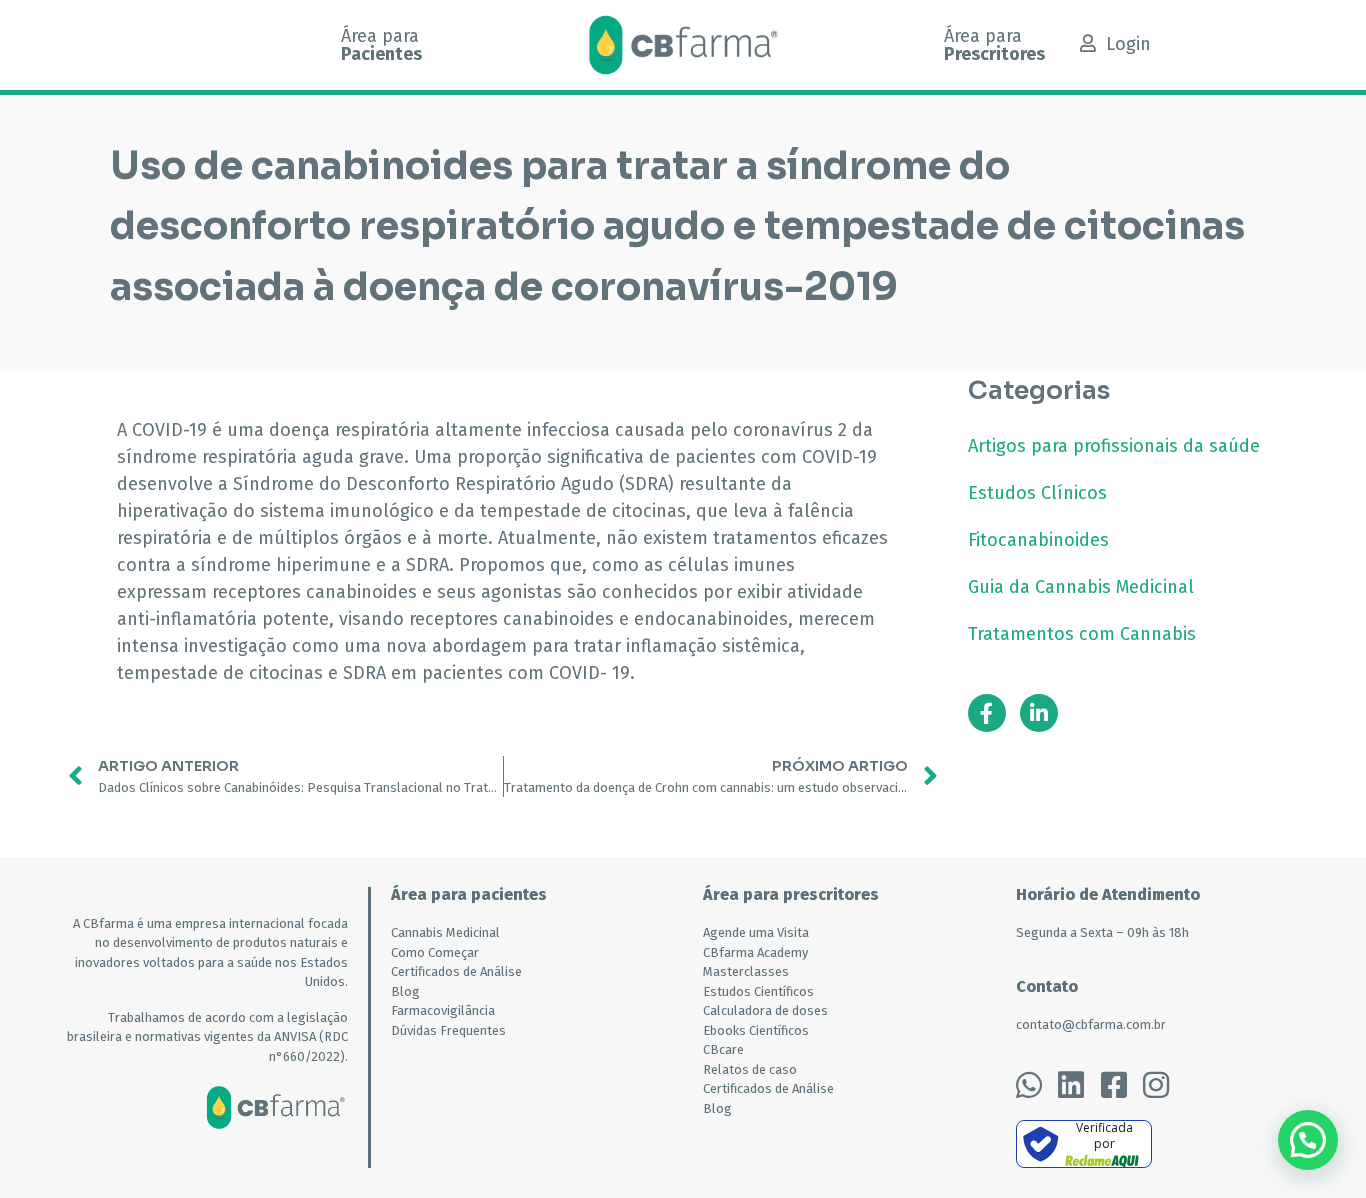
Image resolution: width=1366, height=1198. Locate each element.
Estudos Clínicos (1037, 493)
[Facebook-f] (987, 713)
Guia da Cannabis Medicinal (1081, 587)
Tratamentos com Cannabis (1082, 634)
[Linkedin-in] (1039, 713)
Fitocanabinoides (1038, 540)
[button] (1308, 1140)
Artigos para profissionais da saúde (1114, 446)
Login (1128, 44)
